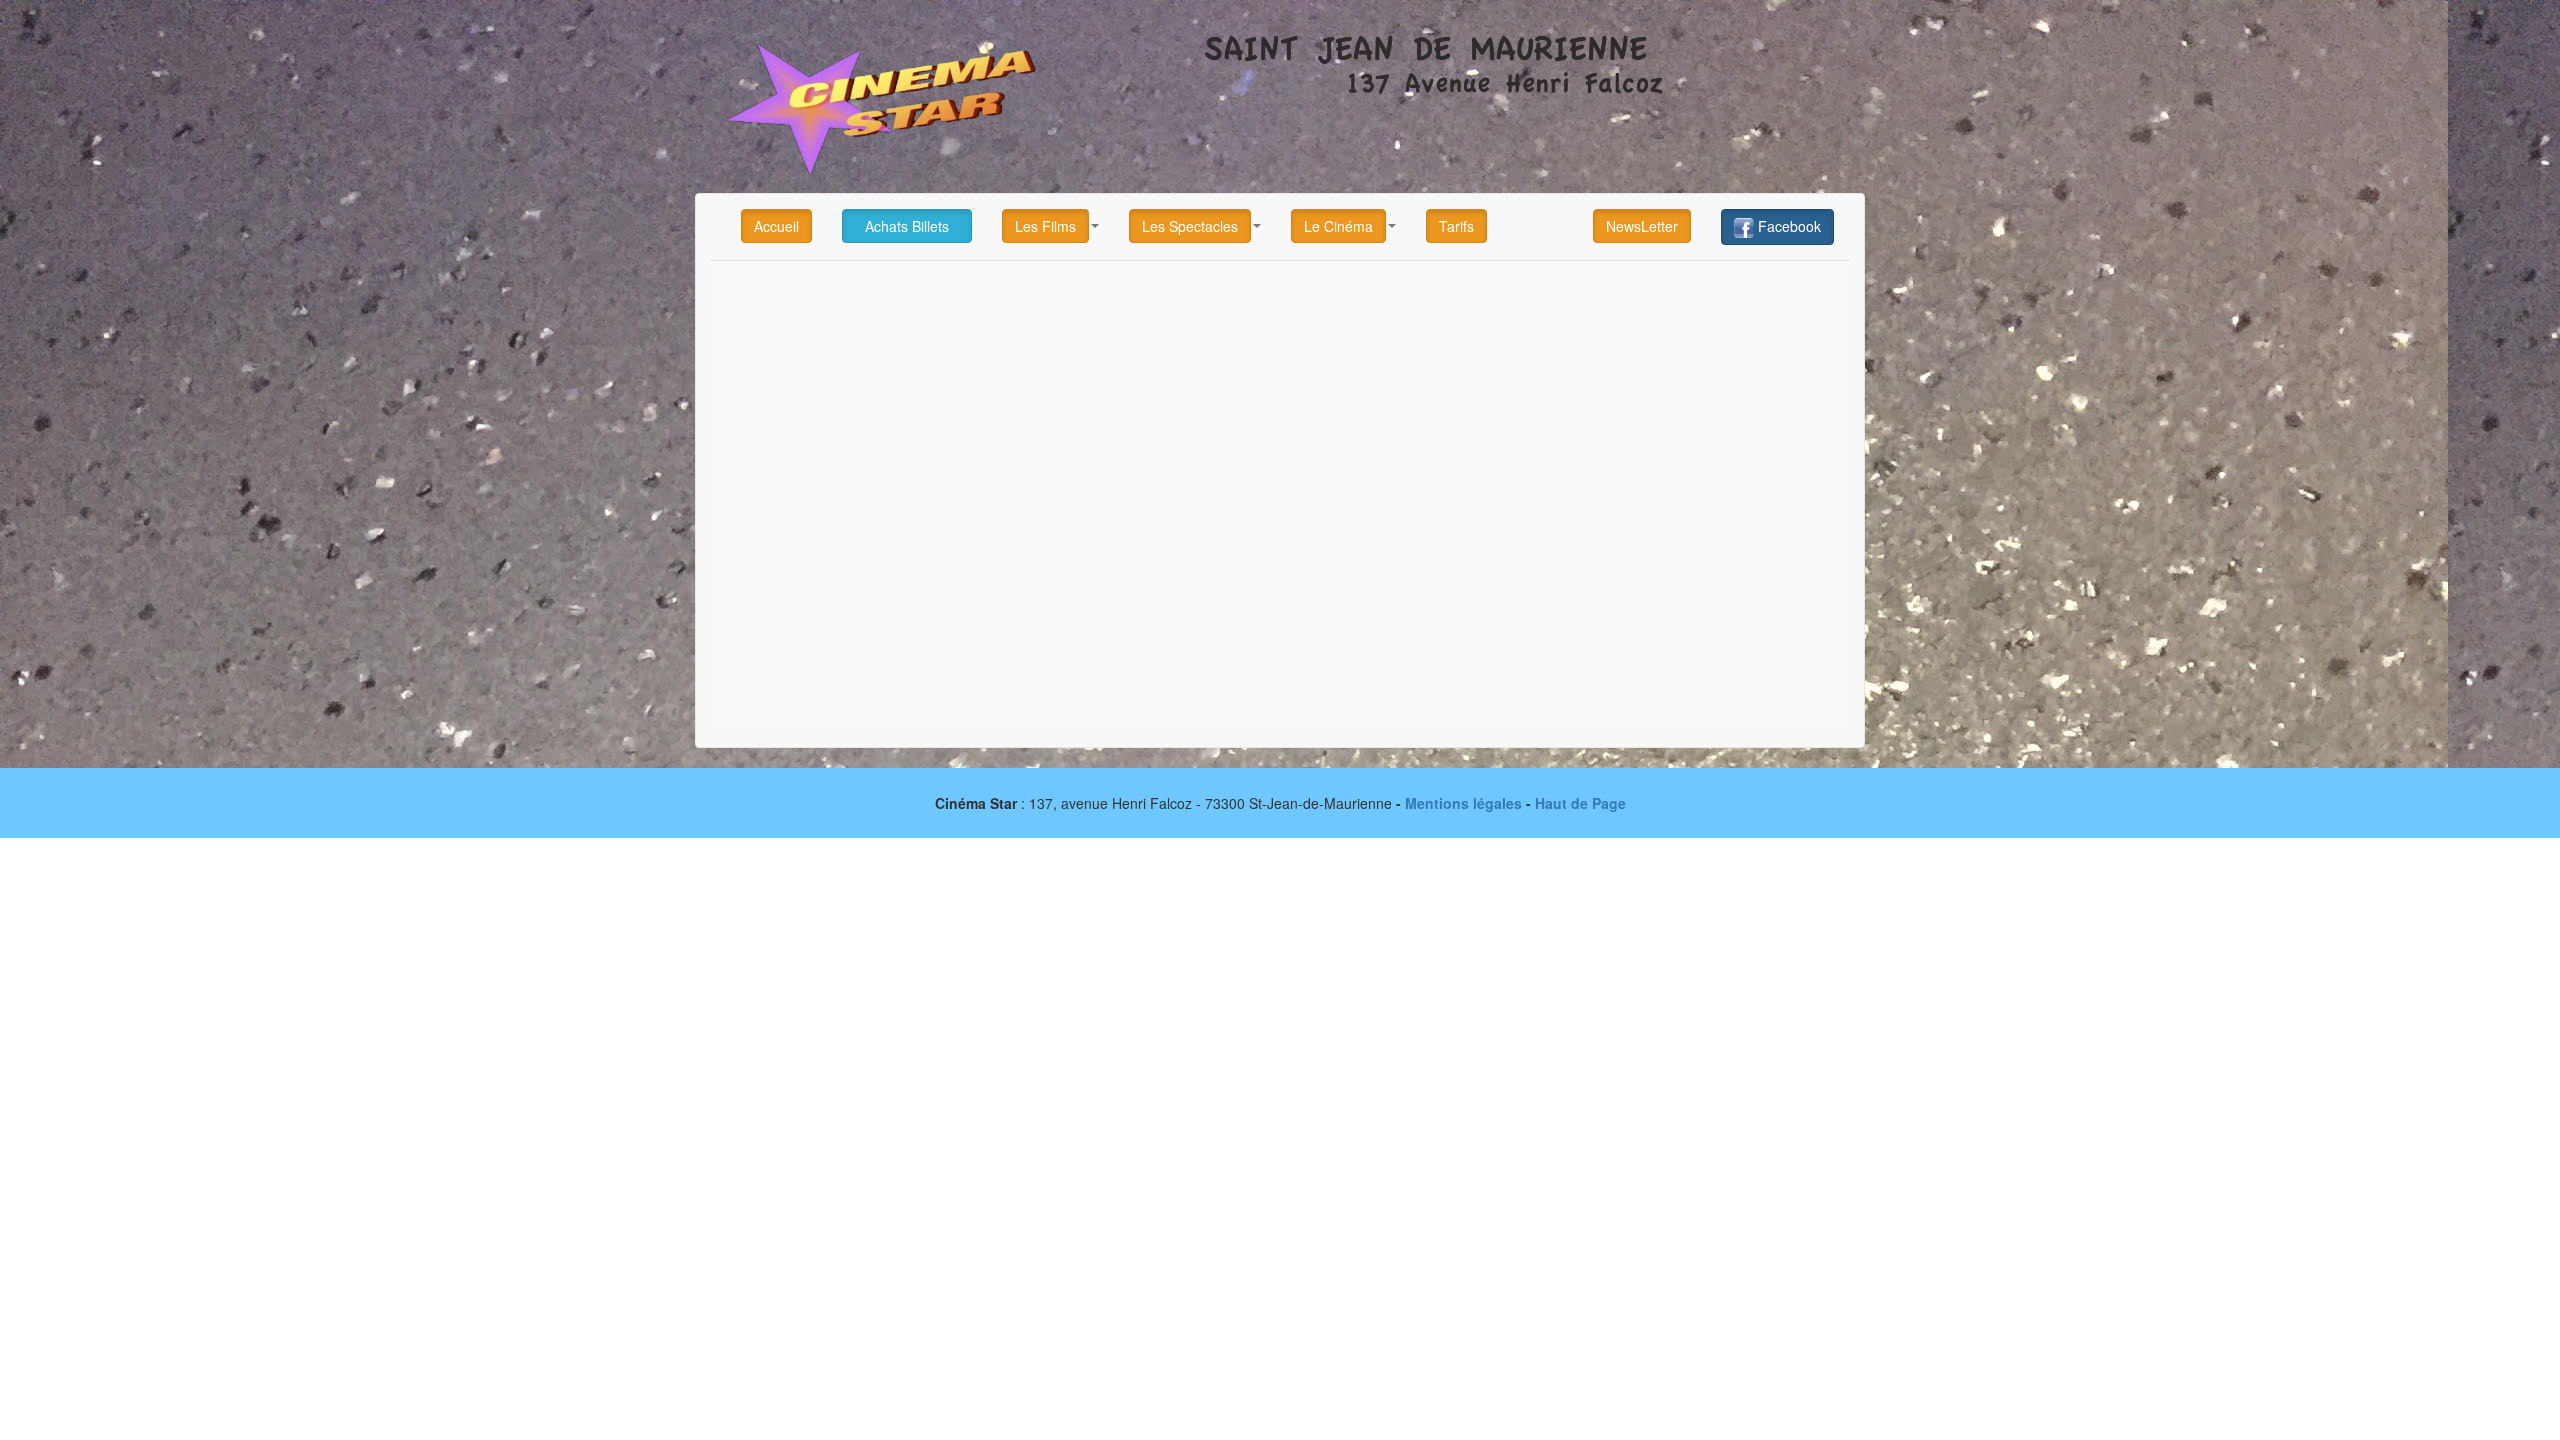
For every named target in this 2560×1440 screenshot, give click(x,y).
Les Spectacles (1190, 226)
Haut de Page (1580, 803)
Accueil (776, 226)
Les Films (1045, 226)
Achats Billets (907, 226)
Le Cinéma (1338, 226)
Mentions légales (1463, 803)
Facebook (1787, 226)
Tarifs (1456, 226)
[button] (1050, 226)
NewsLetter (1642, 226)
